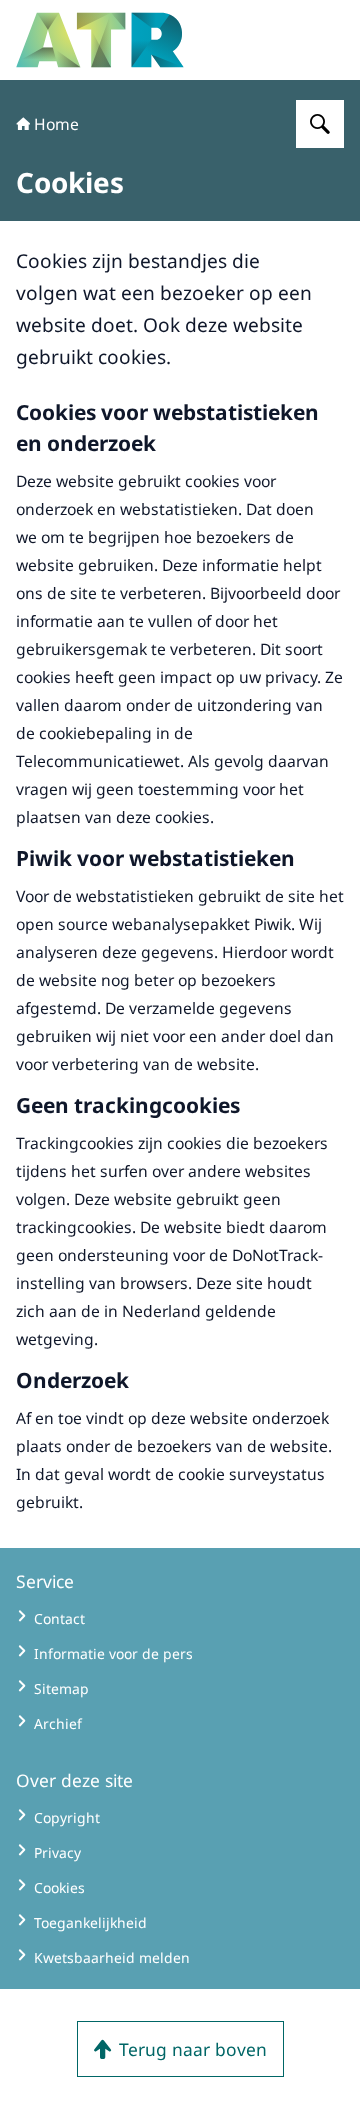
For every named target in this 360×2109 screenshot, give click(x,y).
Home (56, 124)
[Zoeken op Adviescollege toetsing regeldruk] (320, 124)
